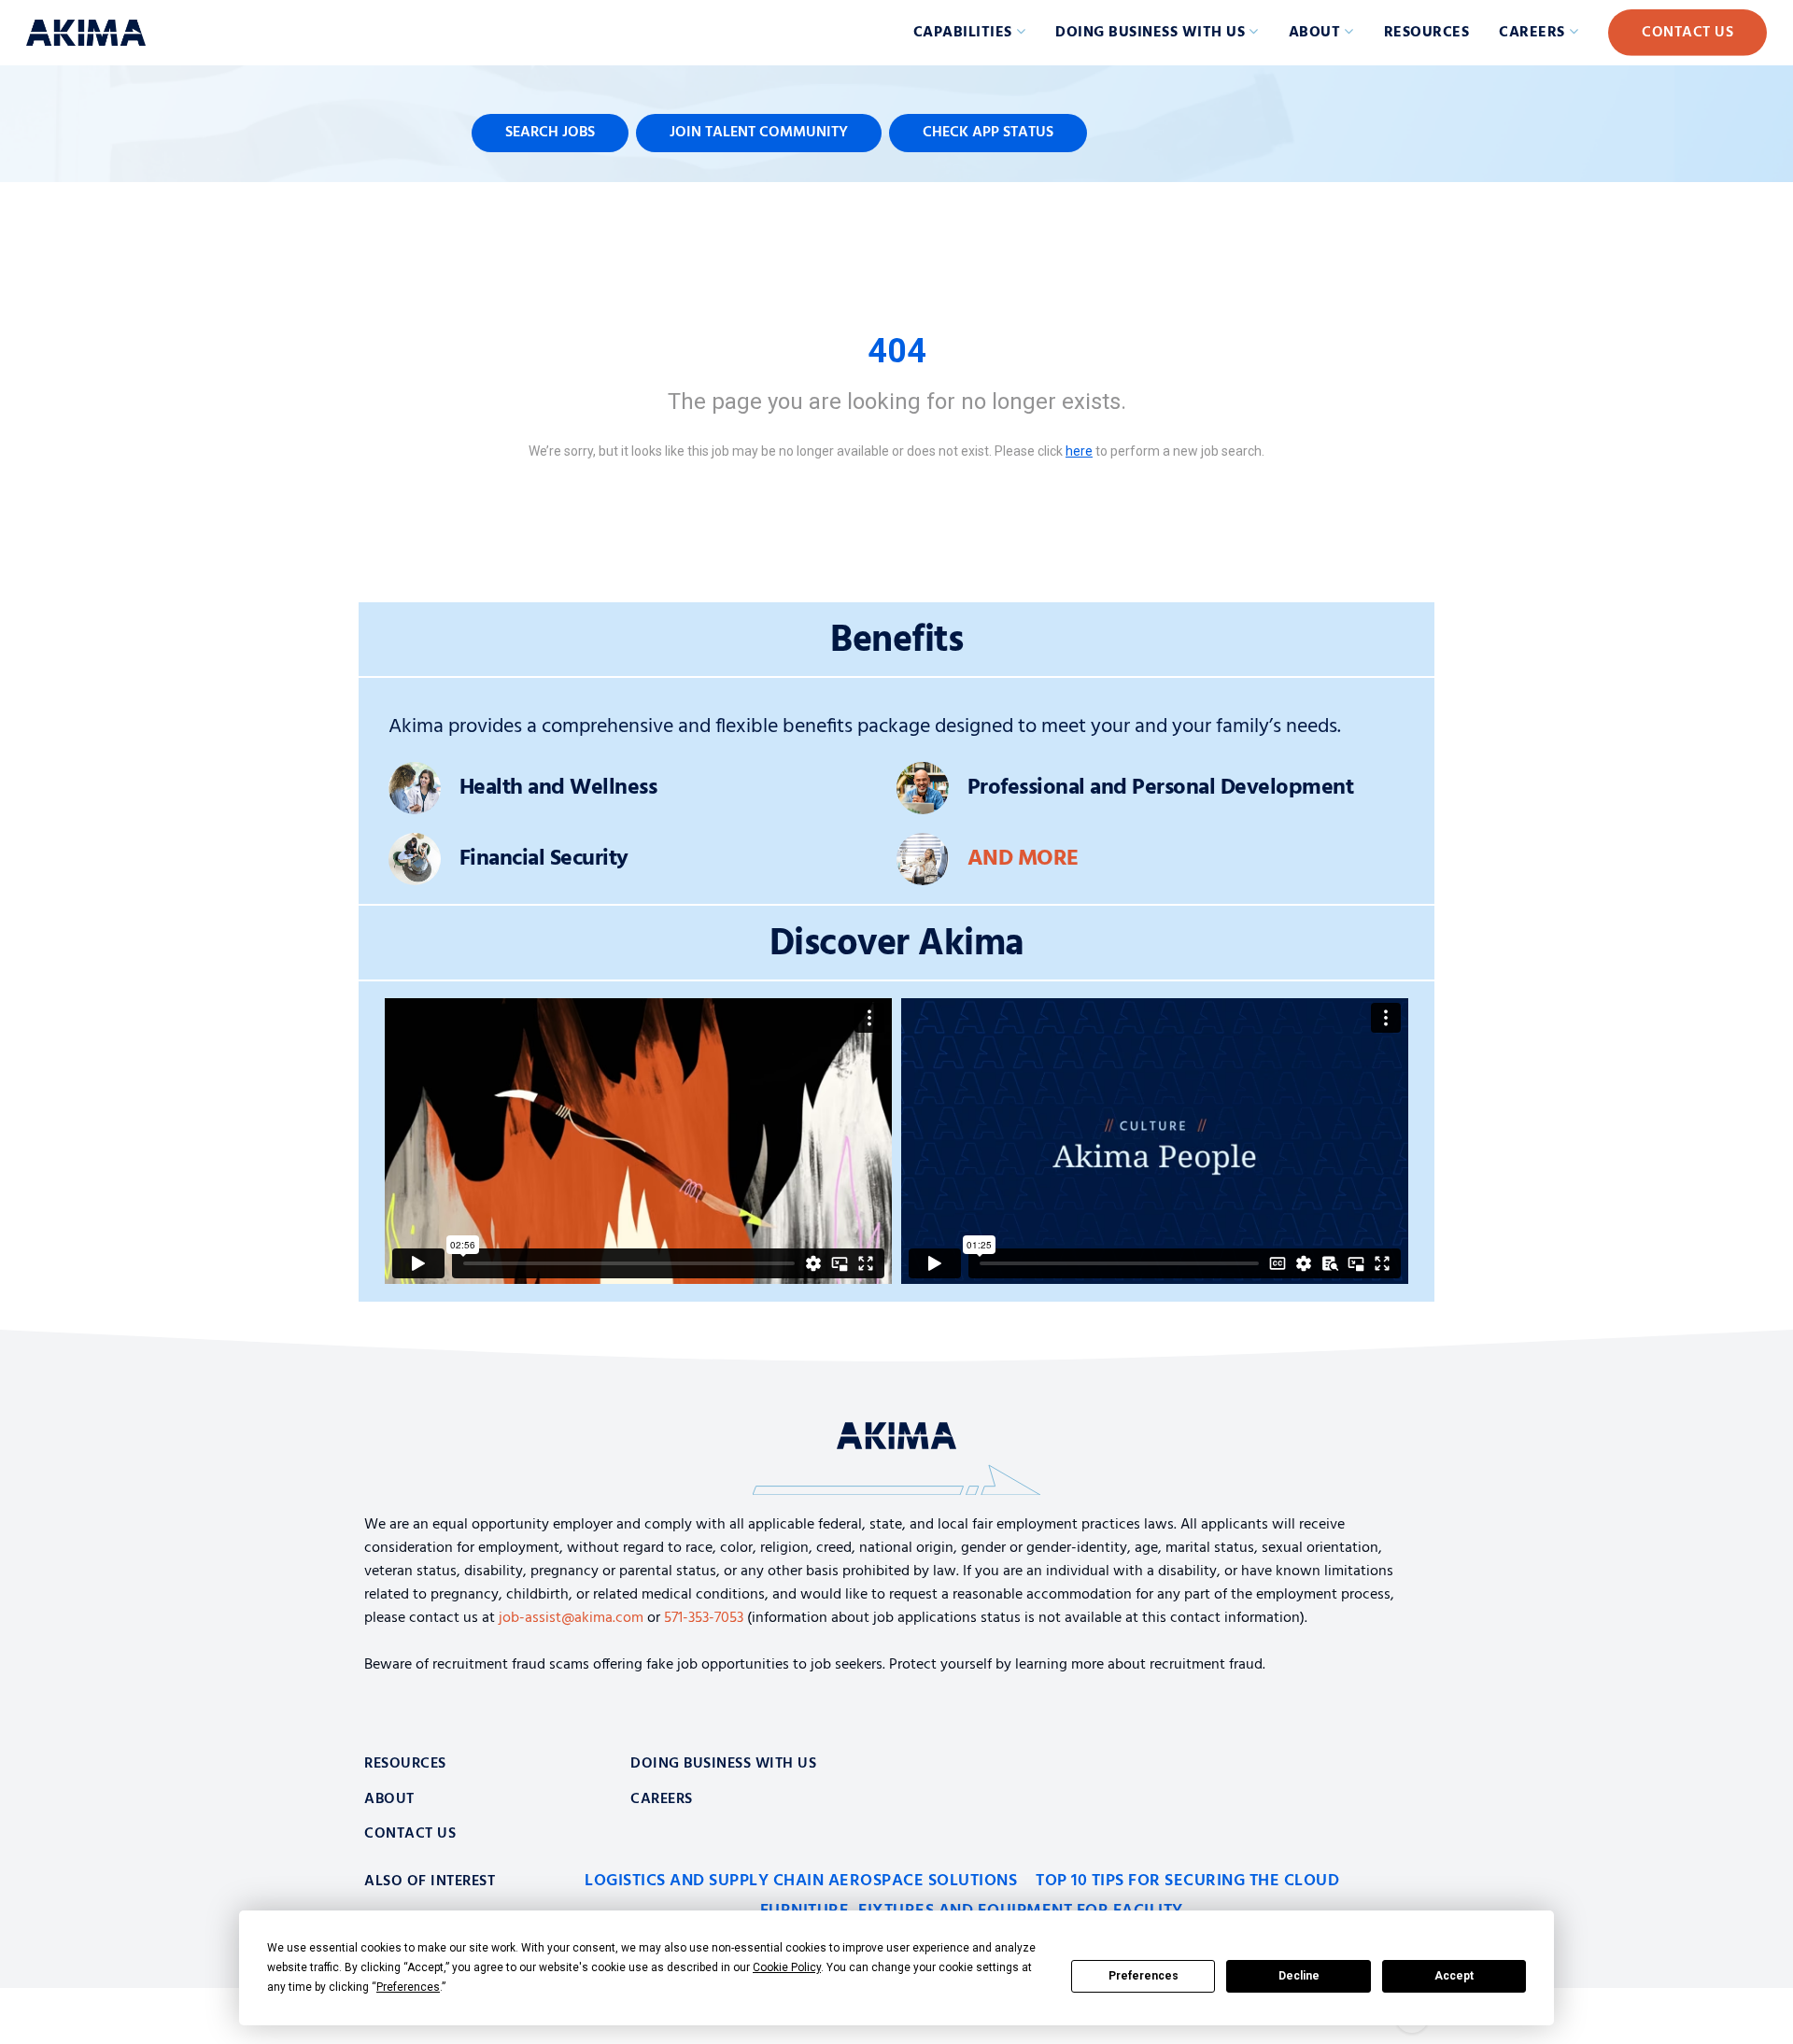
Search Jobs (550, 133)
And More (1023, 859)
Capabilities (963, 33)
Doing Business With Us (723, 1764)
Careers (1532, 33)
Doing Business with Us (1150, 33)
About (1315, 33)
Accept (1454, 1976)
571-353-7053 (704, 1618)
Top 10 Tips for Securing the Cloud (1187, 1881)
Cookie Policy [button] (787, 1967)
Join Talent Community (759, 133)
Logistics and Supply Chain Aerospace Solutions (801, 1881)
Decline (1299, 1976)
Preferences (1144, 1976)
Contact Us (1687, 33)
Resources (1427, 33)
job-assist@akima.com (571, 1618)
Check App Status (988, 133)
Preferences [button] (408, 1987)
